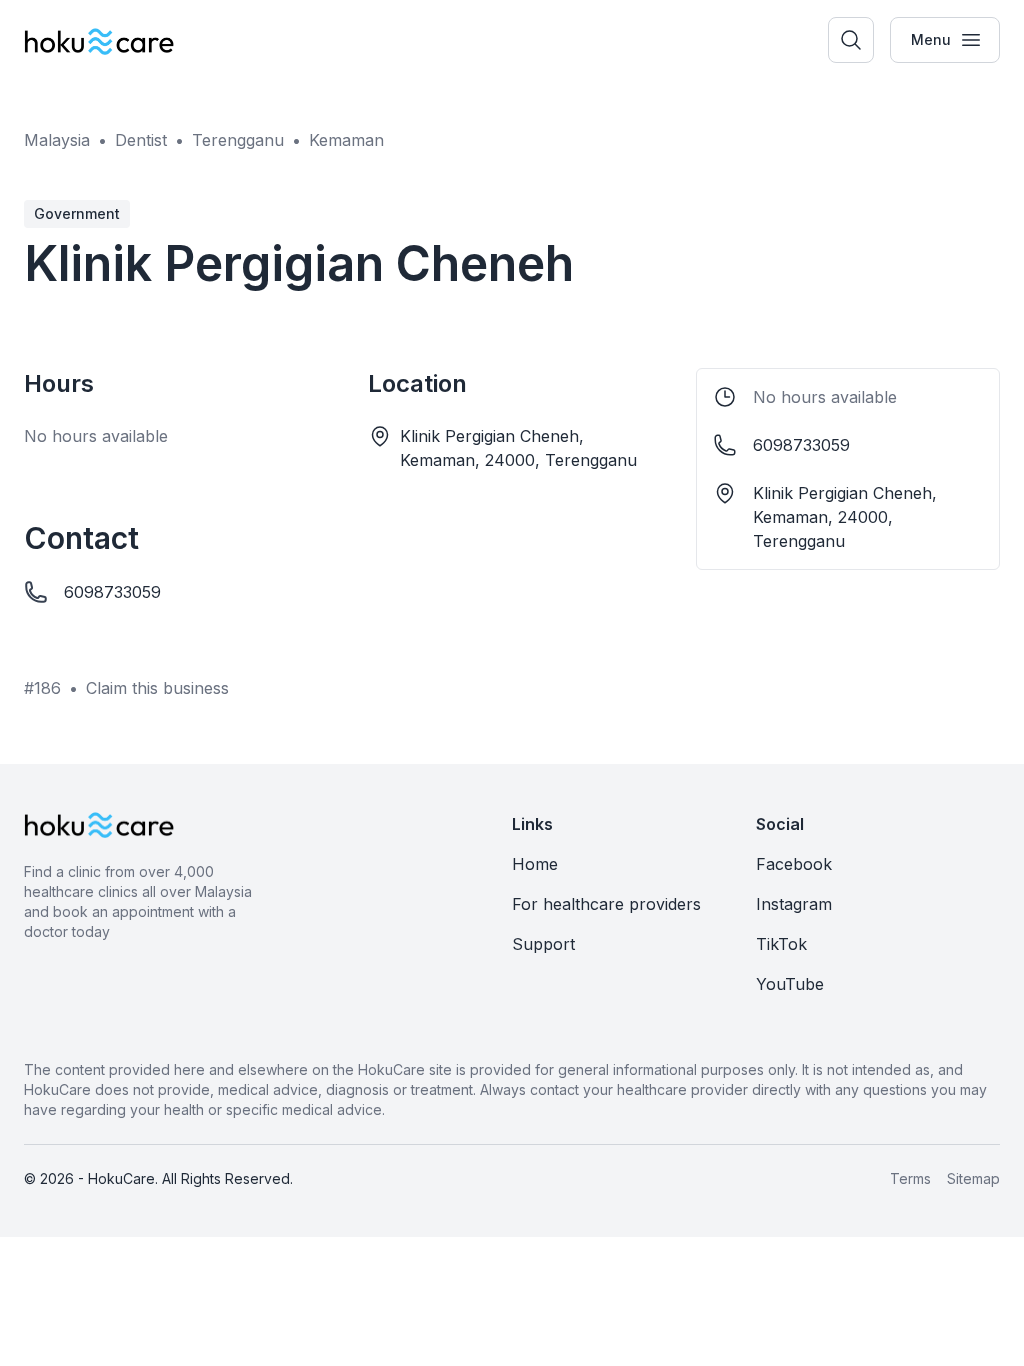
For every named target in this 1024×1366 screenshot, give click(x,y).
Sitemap (973, 1178)
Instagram (794, 904)
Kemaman (346, 140)
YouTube (790, 984)
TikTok (781, 944)
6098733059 (112, 592)
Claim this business (157, 688)
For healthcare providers (606, 904)
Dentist (141, 140)
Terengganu (238, 140)
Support (543, 944)
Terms (910, 1178)
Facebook (794, 864)
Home (535, 864)
